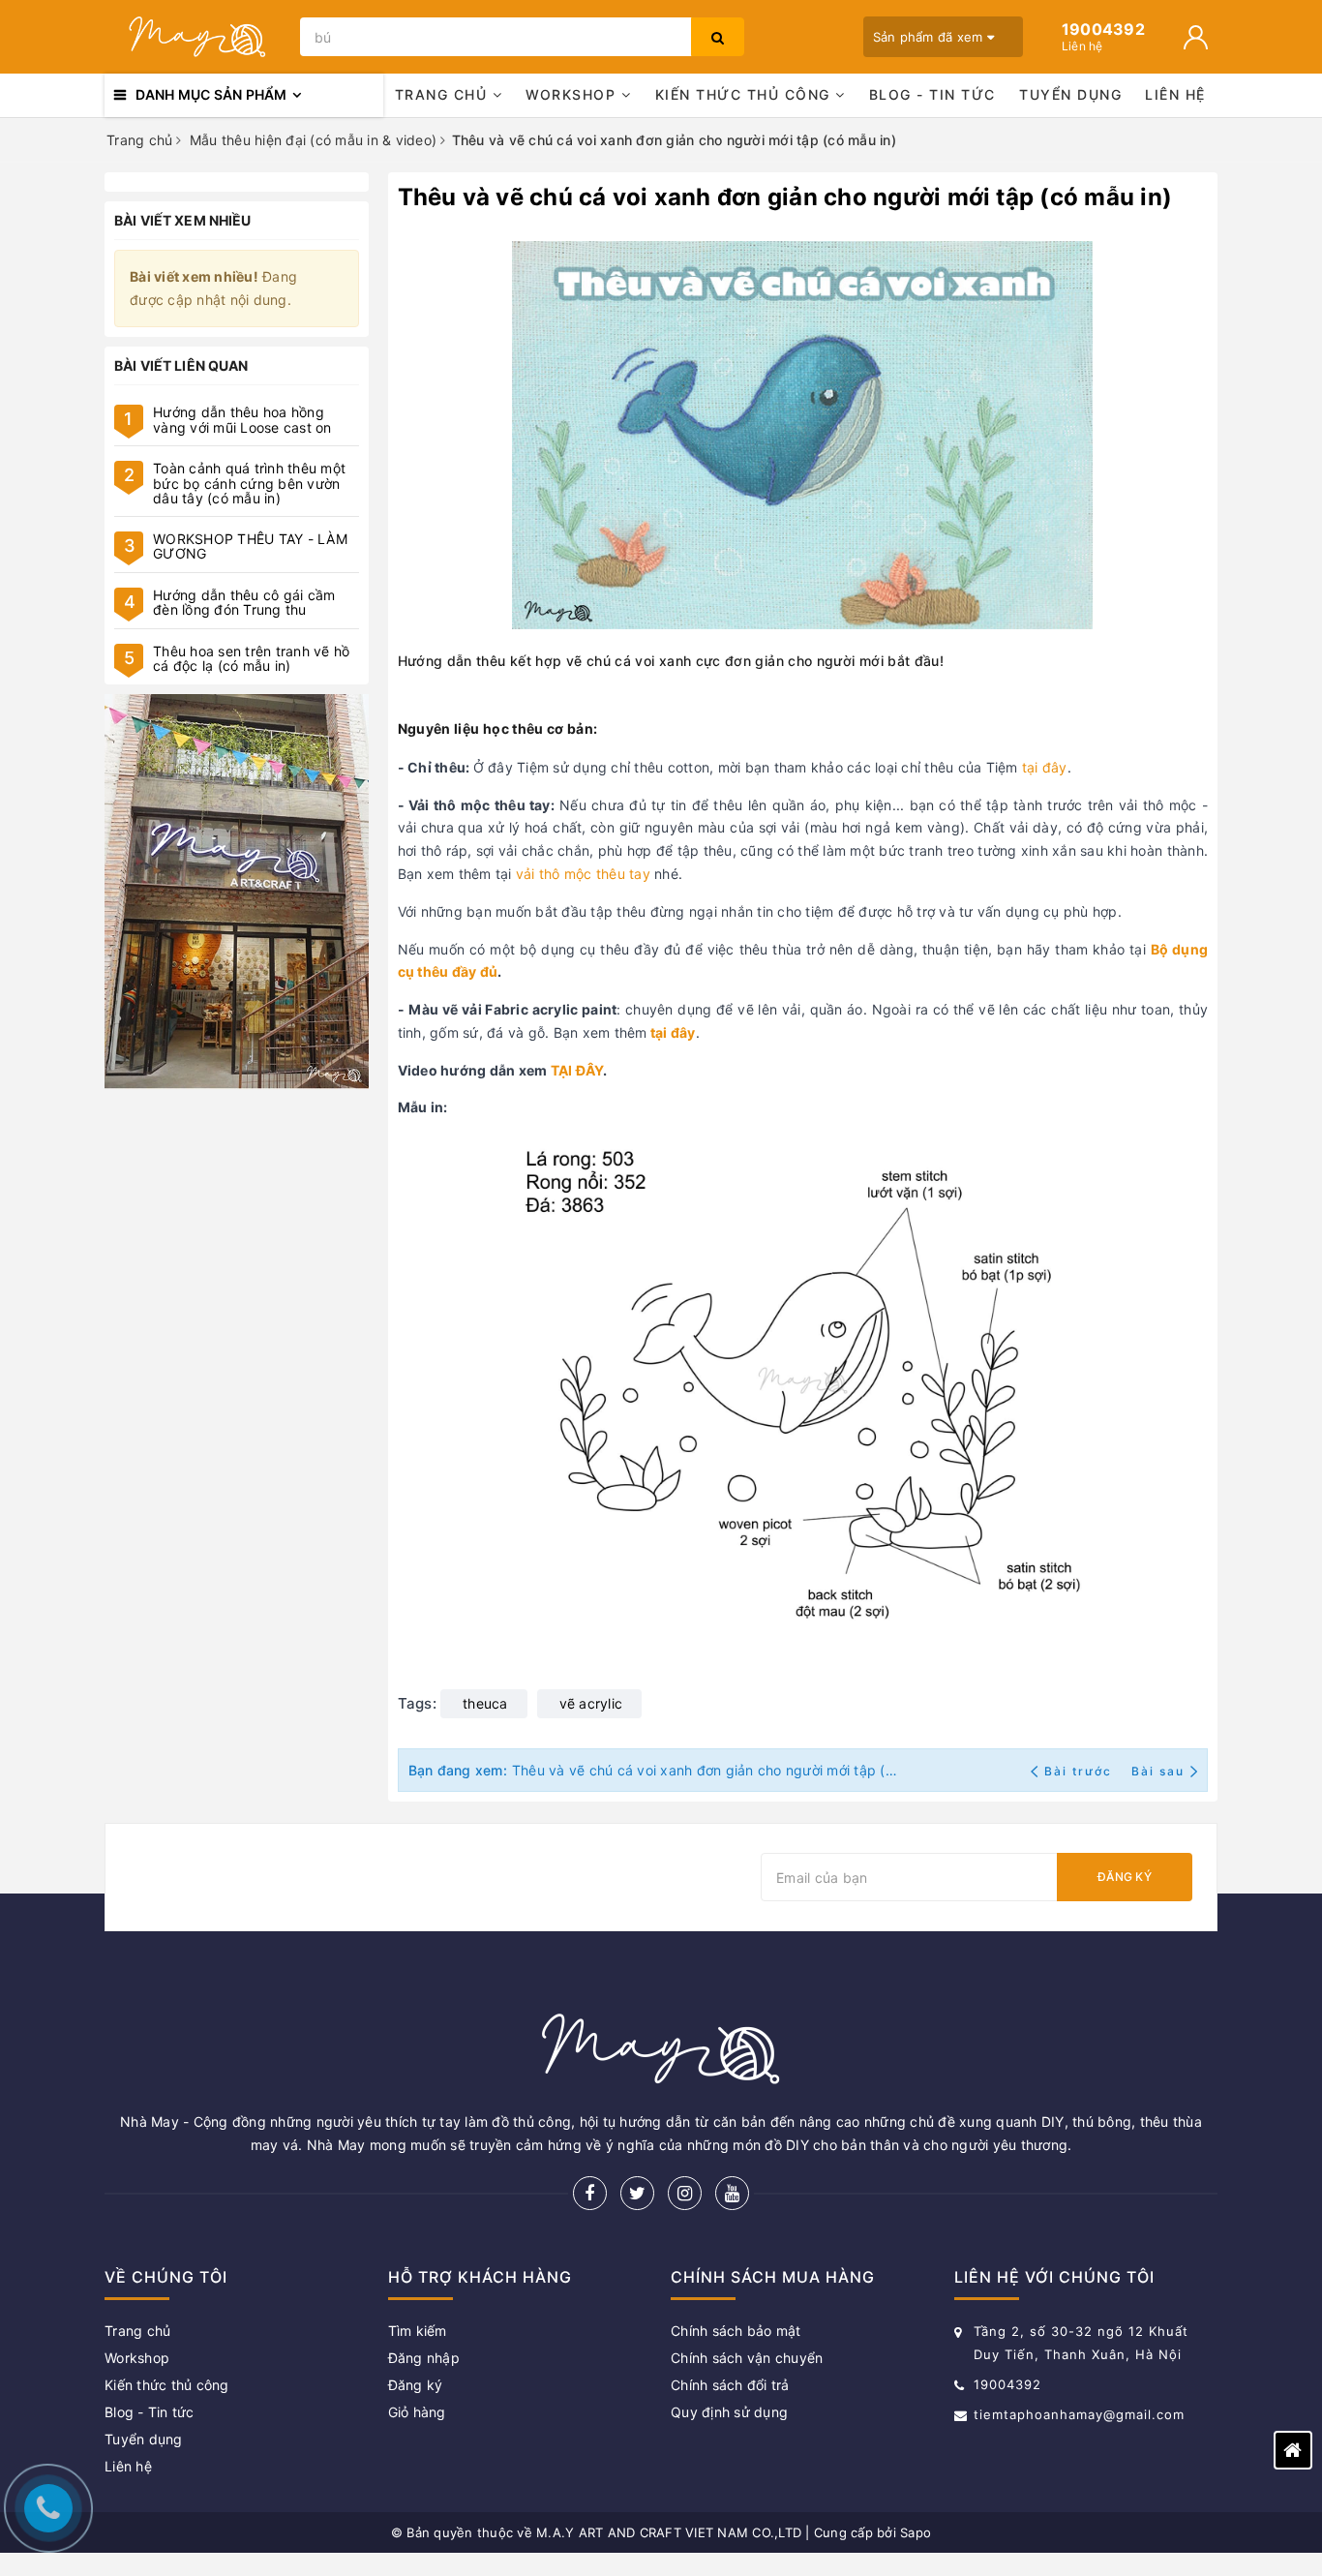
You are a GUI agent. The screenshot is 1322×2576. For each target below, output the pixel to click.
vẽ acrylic (591, 1703)
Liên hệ (1175, 94)
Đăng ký (1125, 1877)
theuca (485, 1703)
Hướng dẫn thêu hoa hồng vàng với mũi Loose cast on (242, 419)
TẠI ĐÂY (577, 1070)
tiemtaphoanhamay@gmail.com (1079, 2414)
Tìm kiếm (418, 2331)
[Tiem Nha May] (237, 892)
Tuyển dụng (1070, 94)
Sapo (916, 2532)
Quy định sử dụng (729, 2412)
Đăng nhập (424, 2358)
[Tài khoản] (1196, 37)
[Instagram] (685, 2193)
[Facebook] (590, 2193)
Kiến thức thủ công (746, 94)
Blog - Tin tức (932, 94)
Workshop (573, 94)
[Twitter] (637, 2193)
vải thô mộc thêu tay (583, 874)
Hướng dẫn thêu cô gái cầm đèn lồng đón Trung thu (244, 602)
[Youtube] (732, 2193)
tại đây (1045, 767)
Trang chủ (444, 94)
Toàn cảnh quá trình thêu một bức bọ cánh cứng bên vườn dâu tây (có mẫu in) (249, 483)
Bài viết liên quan (181, 365)
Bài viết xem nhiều (183, 220)
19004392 (1007, 2384)
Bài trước (1080, 1771)
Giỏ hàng (417, 2412)
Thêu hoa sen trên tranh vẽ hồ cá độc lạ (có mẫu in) (251, 658)
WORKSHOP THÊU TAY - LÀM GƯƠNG (250, 546)
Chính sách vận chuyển (747, 2358)
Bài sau (1158, 1771)
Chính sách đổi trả (730, 2385)
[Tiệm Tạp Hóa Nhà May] (197, 37)
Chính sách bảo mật (736, 2331)
